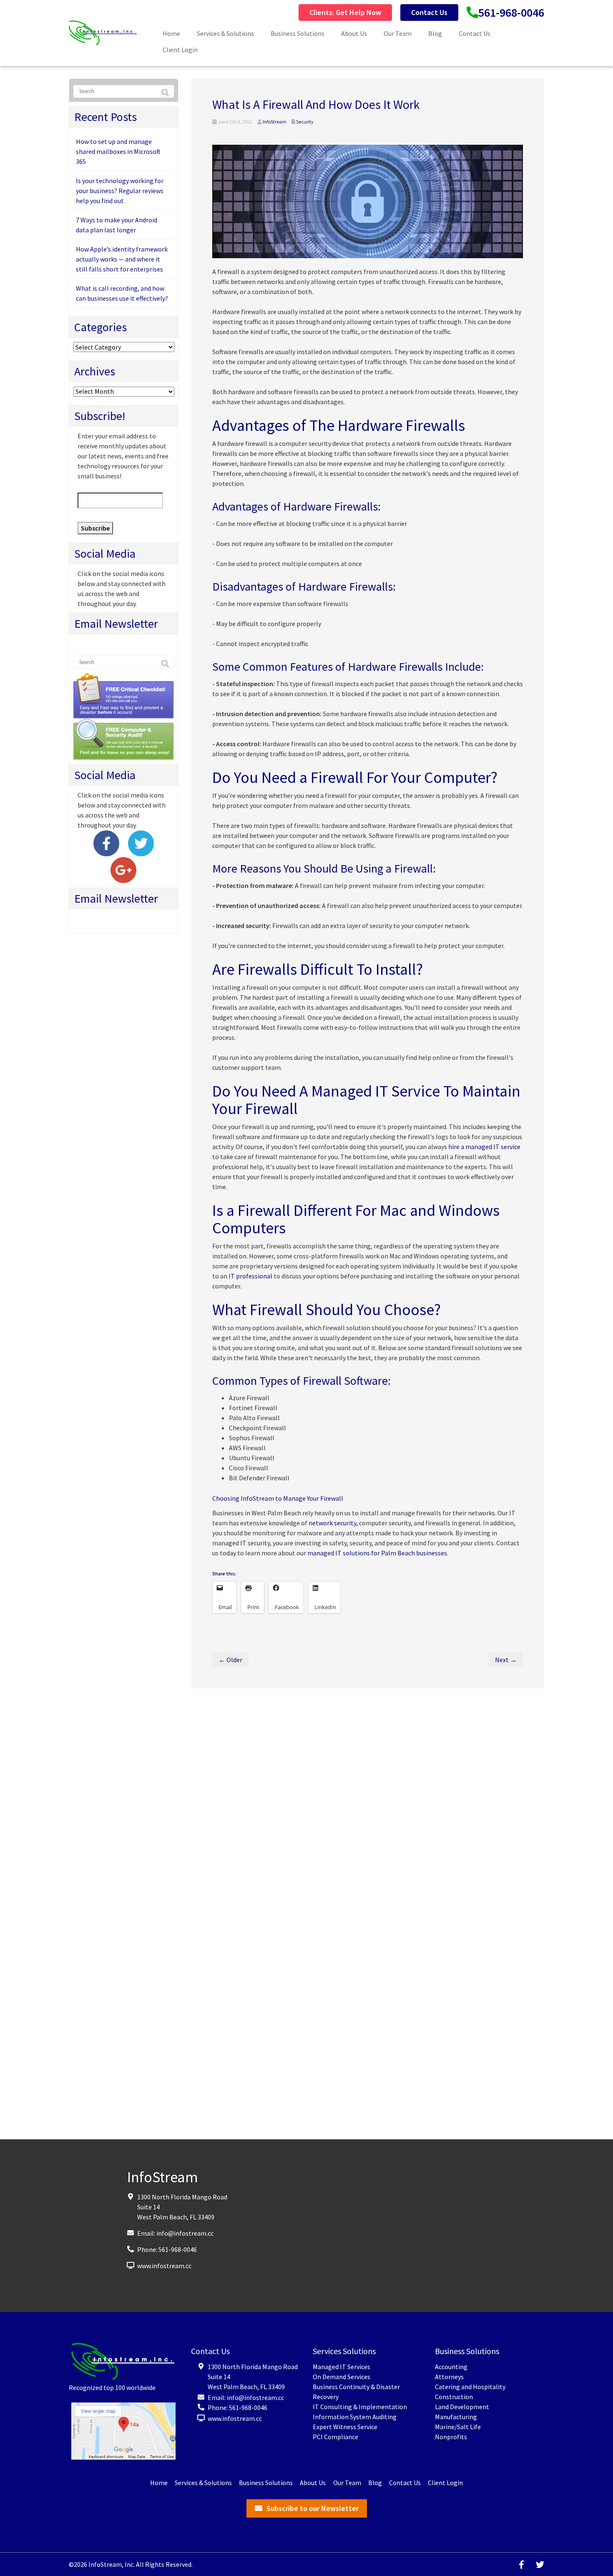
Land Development (462, 2407)
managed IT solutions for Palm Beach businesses (377, 1553)
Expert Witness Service (345, 2427)
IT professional (250, 1276)
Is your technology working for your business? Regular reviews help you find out (120, 191)
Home (171, 33)
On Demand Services (342, 2377)
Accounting (451, 2367)
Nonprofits (451, 2437)
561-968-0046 (511, 13)
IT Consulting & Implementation (360, 2407)
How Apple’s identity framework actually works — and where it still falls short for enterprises (122, 259)
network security (332, 1523)
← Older (230, 1660)
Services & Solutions (225, 33)
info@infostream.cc (185, 2233)
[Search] (165, 93)
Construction (454, 2397)
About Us (354, 33)
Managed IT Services (342, 2367)
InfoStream (275, 122)
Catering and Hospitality (470, 2387)
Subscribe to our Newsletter (313, 2508)
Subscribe (95, 528)
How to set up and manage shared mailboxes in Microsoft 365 (118, 151)
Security (305, 122)
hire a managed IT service (484, 1147)
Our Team (398, 33)
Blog (435, 33)
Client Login (180, 50)
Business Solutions (298, 33)
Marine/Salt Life (458, 2427)
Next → (506, 1660)
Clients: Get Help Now (345, 12)
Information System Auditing (355, 2417)
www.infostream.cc (164, 2265)
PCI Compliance (335, 2437)
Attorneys (449, 2377)
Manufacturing (456, 2417)
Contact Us (429, 12)
